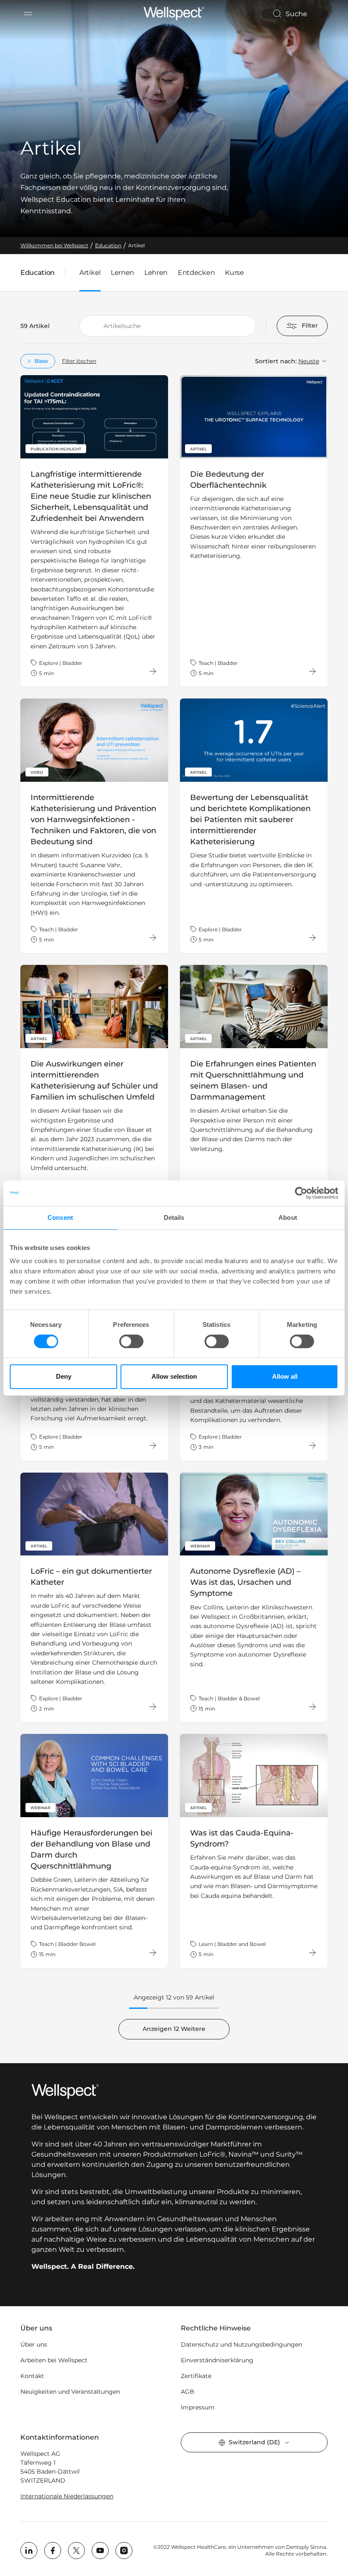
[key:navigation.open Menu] (28, 14)
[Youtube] (100, 2551)
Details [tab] (174, 1217)
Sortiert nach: (276, 361)
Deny (64, 1376)
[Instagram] (124, 2551)
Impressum (198, 2407)
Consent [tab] (60, 1217)
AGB (188, 2392)
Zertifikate (196, 2376)
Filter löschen (79, 361)
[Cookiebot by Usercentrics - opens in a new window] (301, 1193)
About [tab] (288, 1217)
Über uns (34, 2344)
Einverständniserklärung (217, 2360)
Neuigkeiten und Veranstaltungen (70, 2392)
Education (38, 274)
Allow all (285, 1376)
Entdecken (196, 273)
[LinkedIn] (29, 2551)
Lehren (156, 273)
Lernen (122, 273)
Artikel (90, 273)
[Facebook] (53, 2551)
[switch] (131, 1341)
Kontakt (32, 2376)
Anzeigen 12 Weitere (174, 2029)
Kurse (234, 273)
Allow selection (174, 1376)
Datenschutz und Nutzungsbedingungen (241, 2344)
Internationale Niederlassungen (67, 2496)
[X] (76, 2551)
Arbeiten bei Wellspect (54, 2360)
